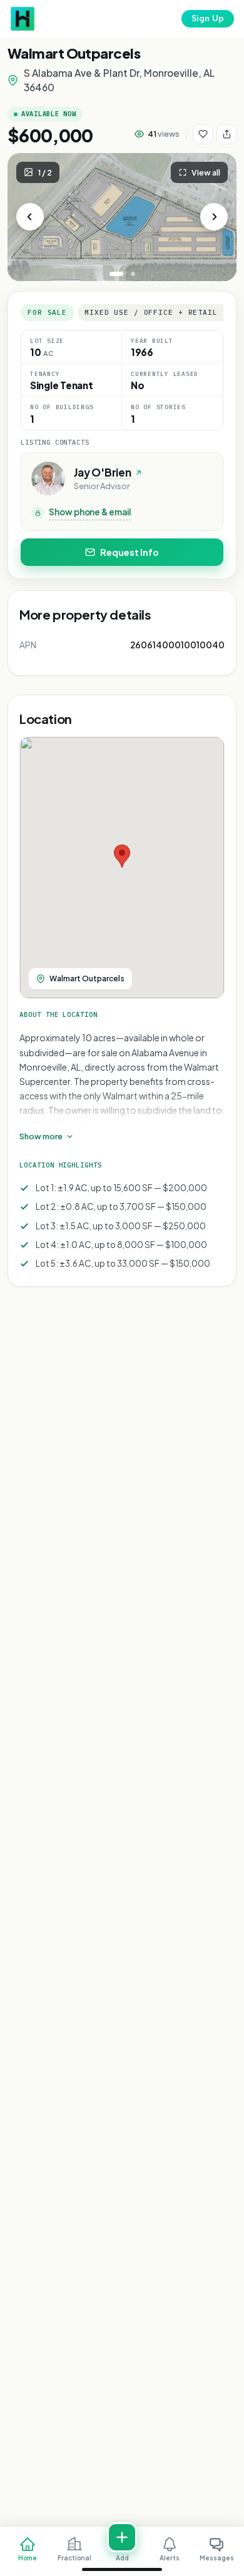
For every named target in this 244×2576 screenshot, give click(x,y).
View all (206, 172)
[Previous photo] (30, 217)
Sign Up (208, 18)
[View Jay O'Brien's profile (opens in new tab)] (48, 478)
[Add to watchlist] (203, 134)
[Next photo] (214, 217)
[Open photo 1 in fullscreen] (122, 217)
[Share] (226, 134)
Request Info (130, 552)
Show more (41, 1136)
